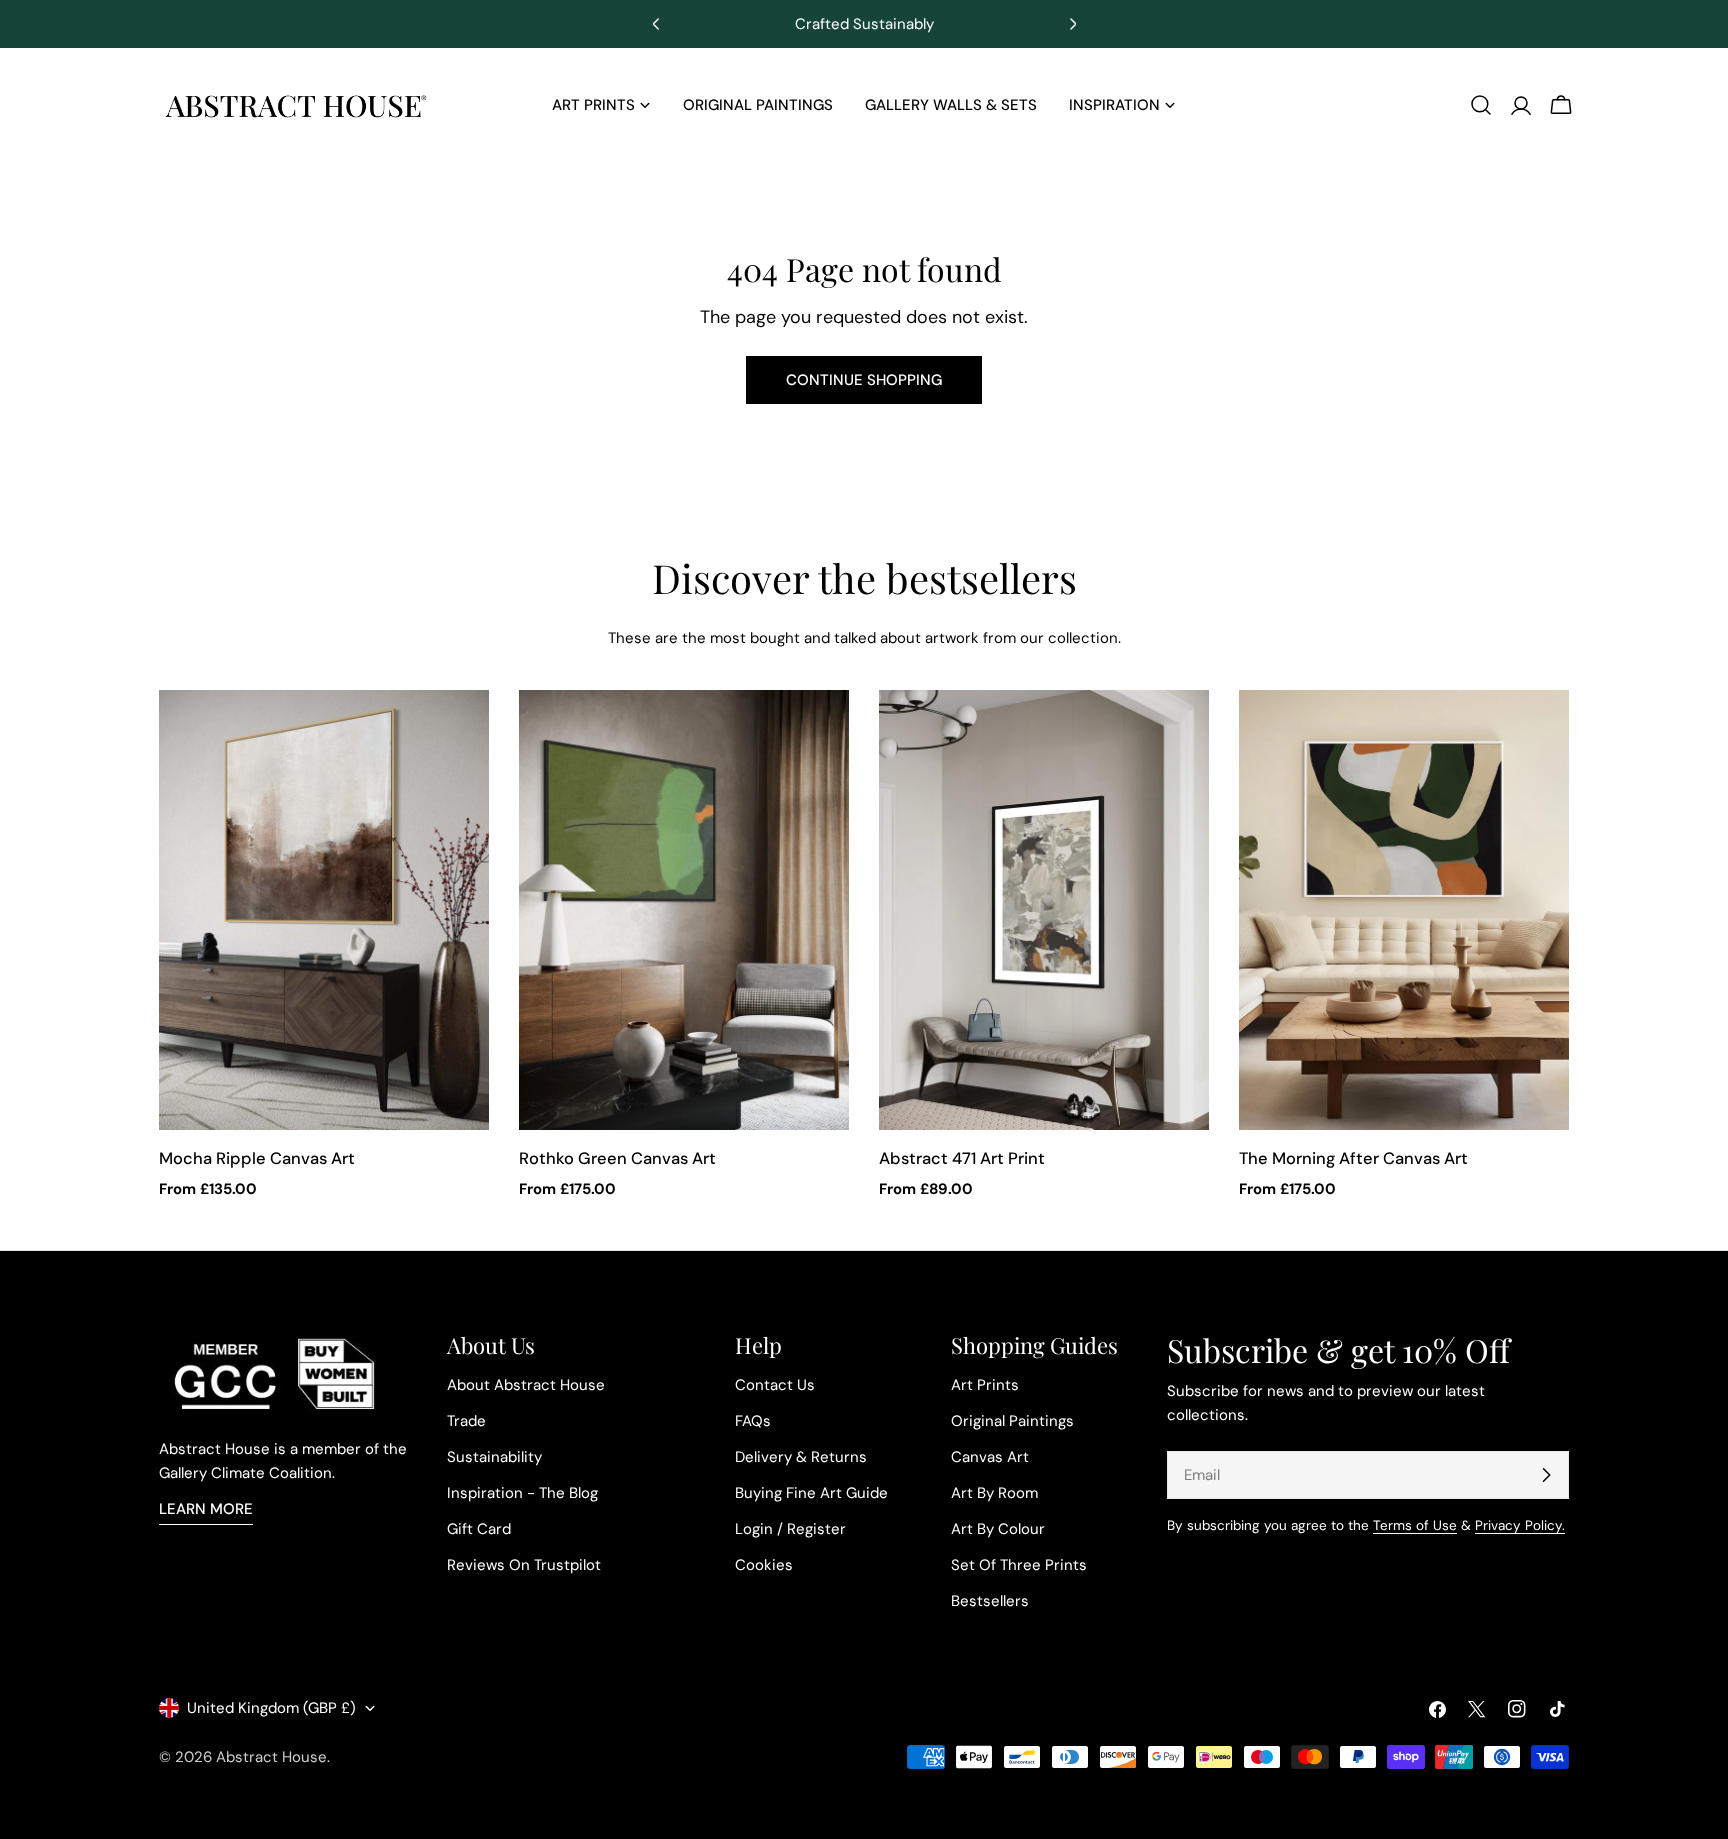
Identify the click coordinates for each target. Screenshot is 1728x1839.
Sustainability (494, 1457)
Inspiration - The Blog (522, 1493)
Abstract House (271, 1757)
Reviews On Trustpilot (524, 1565)
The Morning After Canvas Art (1353, 1158)
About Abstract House (526, 1385)
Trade (466, 1421)
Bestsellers (990, 1601)
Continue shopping (864, 380)
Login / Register (790, 1529)
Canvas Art (990, 1457)
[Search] (1481, 105)
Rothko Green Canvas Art (617, 1158)
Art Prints (985, 1385)
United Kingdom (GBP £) (271, 1708)
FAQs (753, 1421)
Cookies (764, 1565)
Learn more (206, 1509)
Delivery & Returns (801, 1457)
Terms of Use (1415, 1525)
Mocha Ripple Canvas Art (257, 1158)
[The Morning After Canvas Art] (1404, 910)
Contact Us (775, 1385)
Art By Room (994, 1493)
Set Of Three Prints (1019, 1565)
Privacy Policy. (1520, 1525)
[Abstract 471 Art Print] (1044, 910)
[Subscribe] (1546, 1475)
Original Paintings (1012, 1421)
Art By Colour (998, 1529)
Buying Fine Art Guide (811, 1493)
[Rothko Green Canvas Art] (684, 910)
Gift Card (479, 1529)
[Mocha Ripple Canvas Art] (324, 910)
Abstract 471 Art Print (962, 1158)
